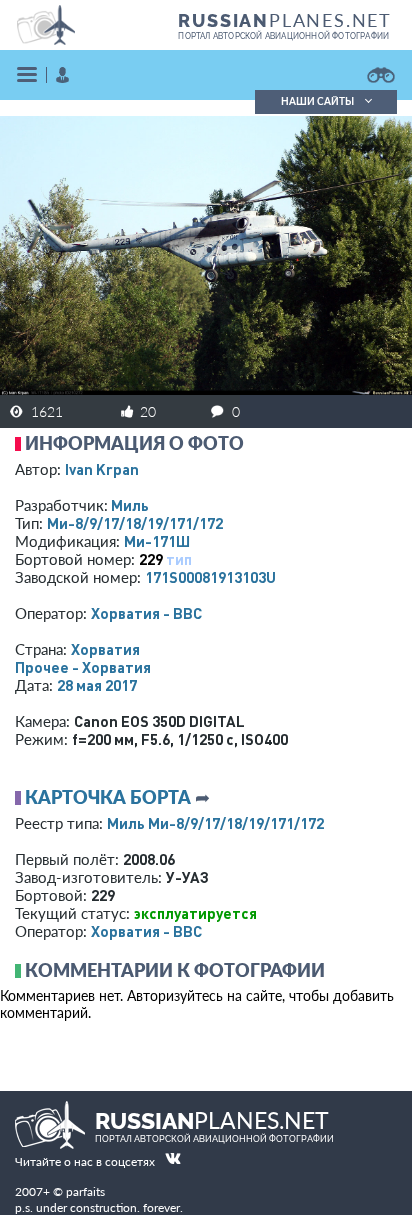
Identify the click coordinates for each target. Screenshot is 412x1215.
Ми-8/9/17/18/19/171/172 (135, 523)
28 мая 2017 (97, 685)
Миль (130, 505)
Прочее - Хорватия (83, 667)
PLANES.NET (285, 20)
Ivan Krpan (102, 469)
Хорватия (105, 649)
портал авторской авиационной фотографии (283, 36)
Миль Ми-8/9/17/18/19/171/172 (215, 823)
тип (179, 559)
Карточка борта (108, 797)
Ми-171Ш (157, 541)
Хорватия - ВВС (146, 613)
